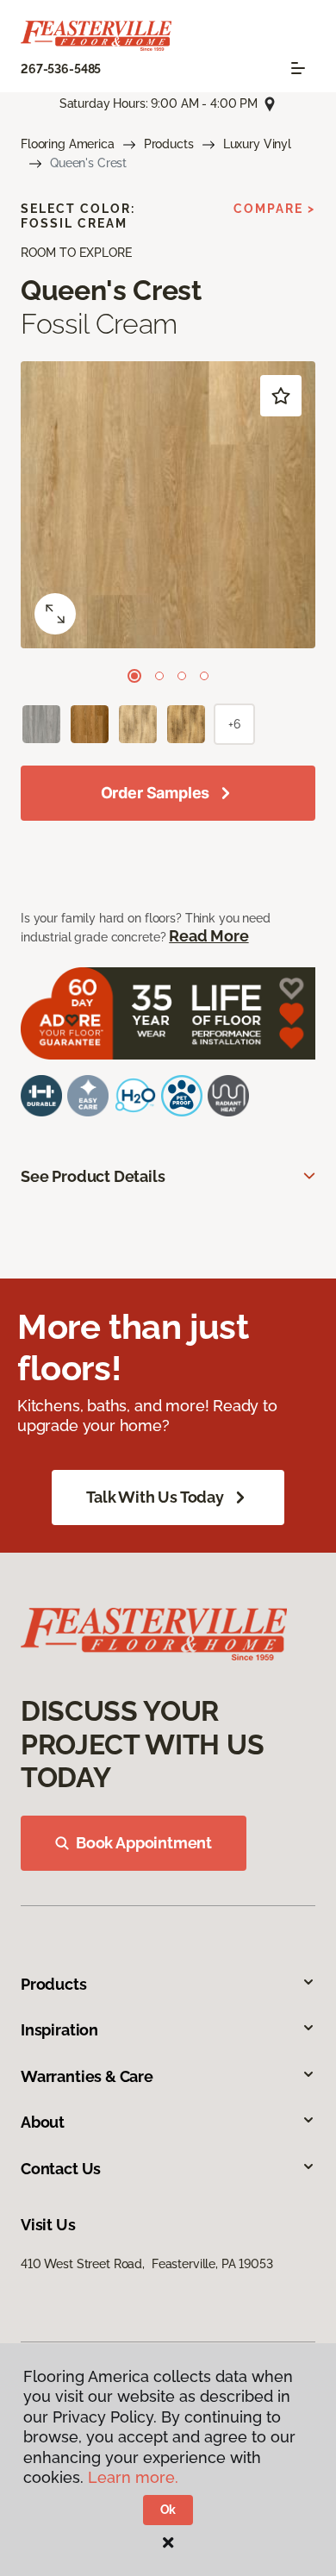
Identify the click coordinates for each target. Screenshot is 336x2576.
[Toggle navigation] (298, 68)
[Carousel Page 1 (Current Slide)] (134, 676)
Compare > (274, 209)
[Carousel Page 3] (182, 676)
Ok (168, 2510)
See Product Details (93, 1176)
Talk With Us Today (155, 1497)
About (43, 2122)
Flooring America (68, 144)
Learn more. (133, 2477)
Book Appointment (144, 1843)
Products (169, 144)
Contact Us (61, 2169)
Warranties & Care (87, 2076)
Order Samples (156, 793)
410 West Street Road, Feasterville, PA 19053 (147, 2264)
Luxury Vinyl (257, 144)
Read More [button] (208, 936)
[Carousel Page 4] (204, 676)
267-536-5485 (61, 69)
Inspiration (59, 2030)
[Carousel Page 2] (159, 676)
